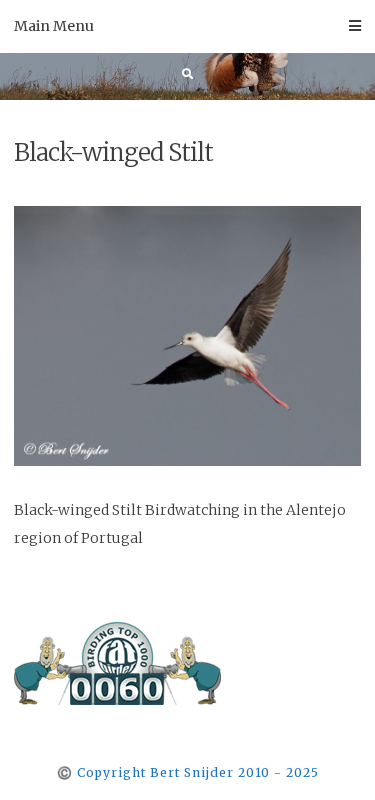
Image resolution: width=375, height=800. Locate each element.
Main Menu (54, 26)
